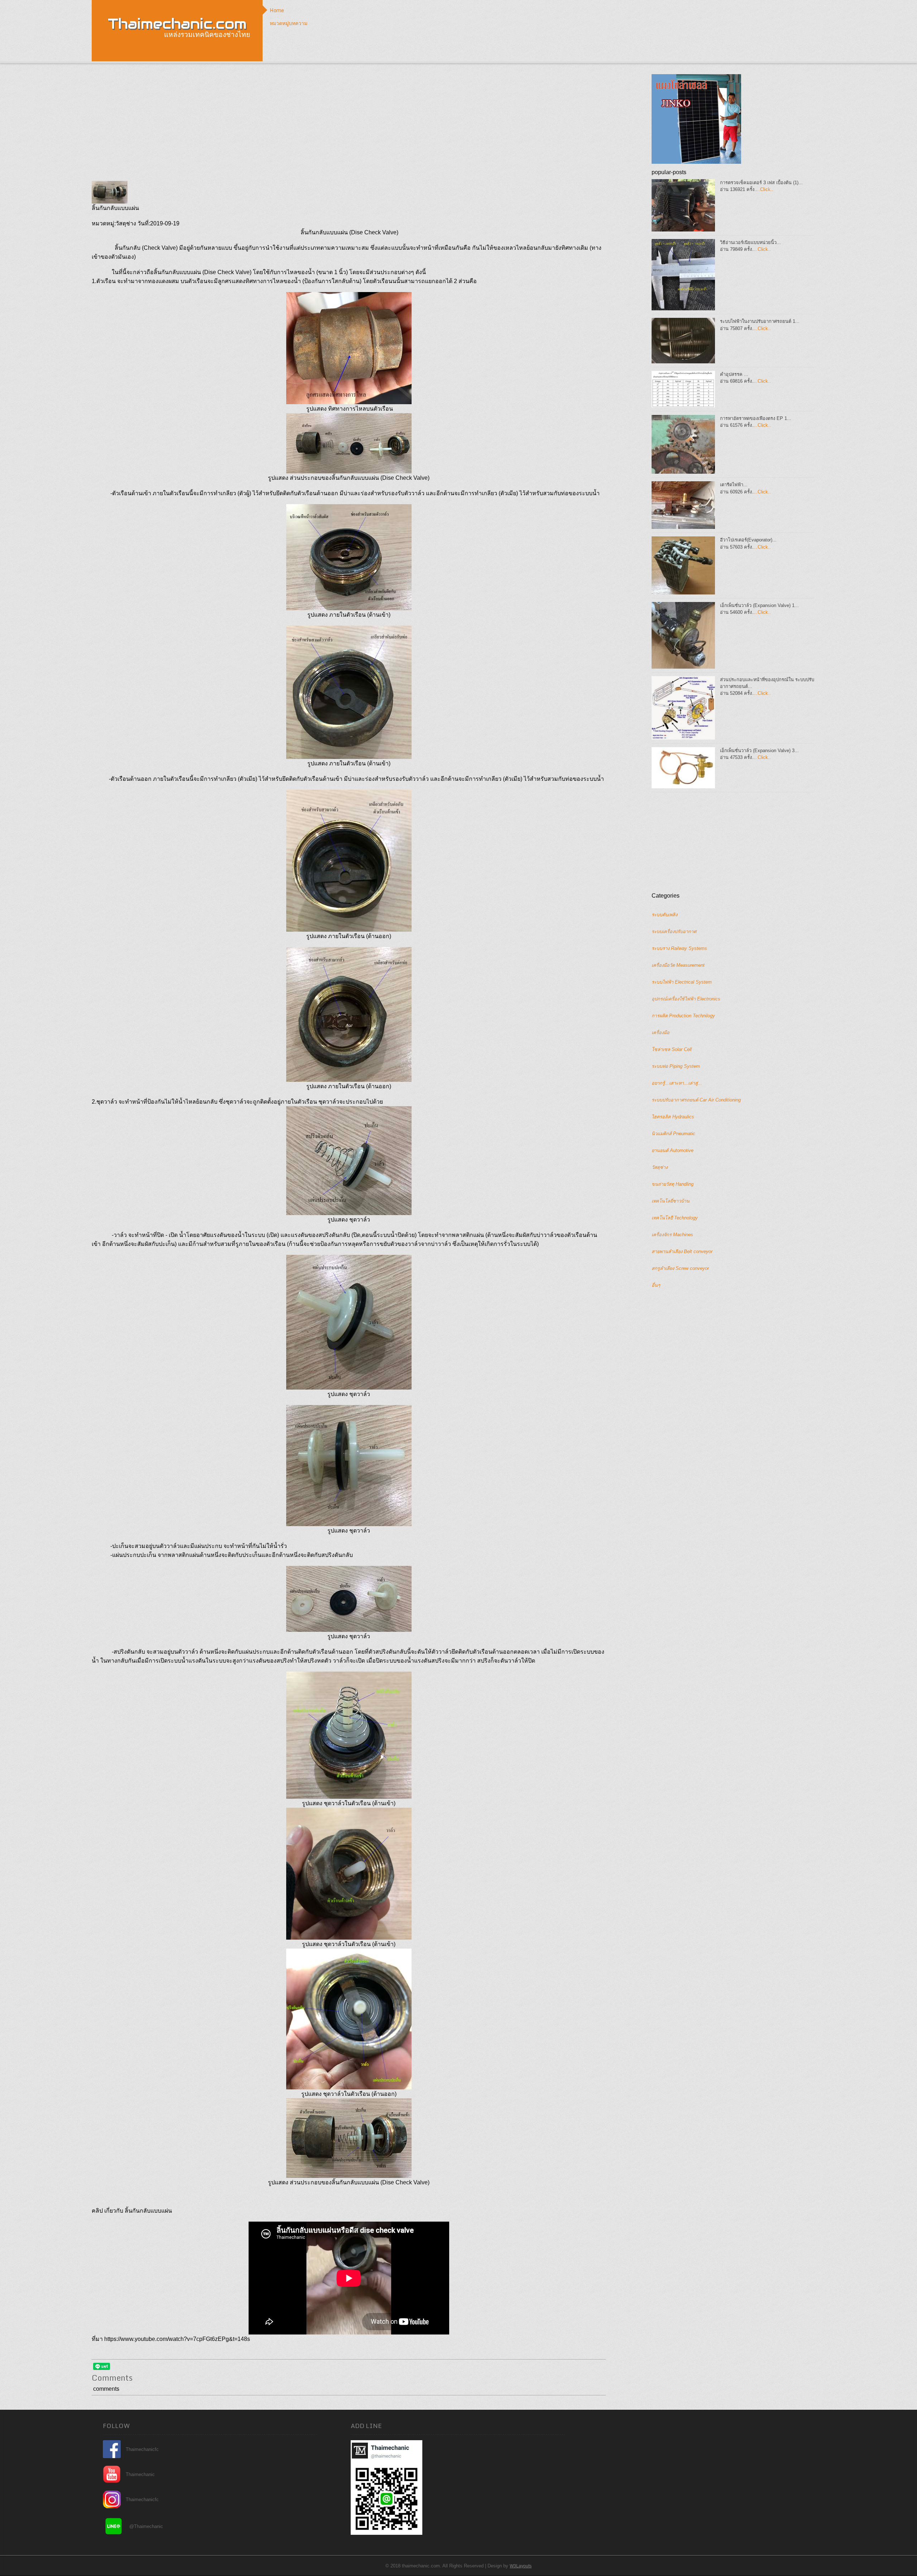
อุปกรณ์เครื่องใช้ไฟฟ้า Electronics (686, 999)
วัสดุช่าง (660, 1167)
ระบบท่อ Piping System (676, 1066)
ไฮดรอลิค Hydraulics (673, 1117)
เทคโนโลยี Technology (675, 1218)
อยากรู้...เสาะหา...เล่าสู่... (677, 1083)
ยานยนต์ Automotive (673, 1150)
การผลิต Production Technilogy (683, 1016)
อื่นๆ (656, 1285)
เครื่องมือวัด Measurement (678, 965)
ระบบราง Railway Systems (679, 948)
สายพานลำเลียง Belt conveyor (682, 1251)
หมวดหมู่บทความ (289, 23)
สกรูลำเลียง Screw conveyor (680, 1268)
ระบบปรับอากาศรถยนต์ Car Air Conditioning (696, 1100)
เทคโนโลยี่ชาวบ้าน (671, 1201)
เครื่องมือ (661, 1033)
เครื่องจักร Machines (672, 1235)
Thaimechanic (140, 2474)
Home (277, 10)
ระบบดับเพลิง (664, 915)
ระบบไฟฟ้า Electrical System (682, 982)
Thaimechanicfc (142, 2449)
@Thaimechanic (146, 2526)
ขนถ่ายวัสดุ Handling (673, 1184)
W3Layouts (521, 2566)
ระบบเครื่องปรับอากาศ (674, 931)
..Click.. (765, 189)
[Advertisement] (349, 124)
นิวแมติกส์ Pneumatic (673, 1134)
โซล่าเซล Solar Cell (672, 1049)
